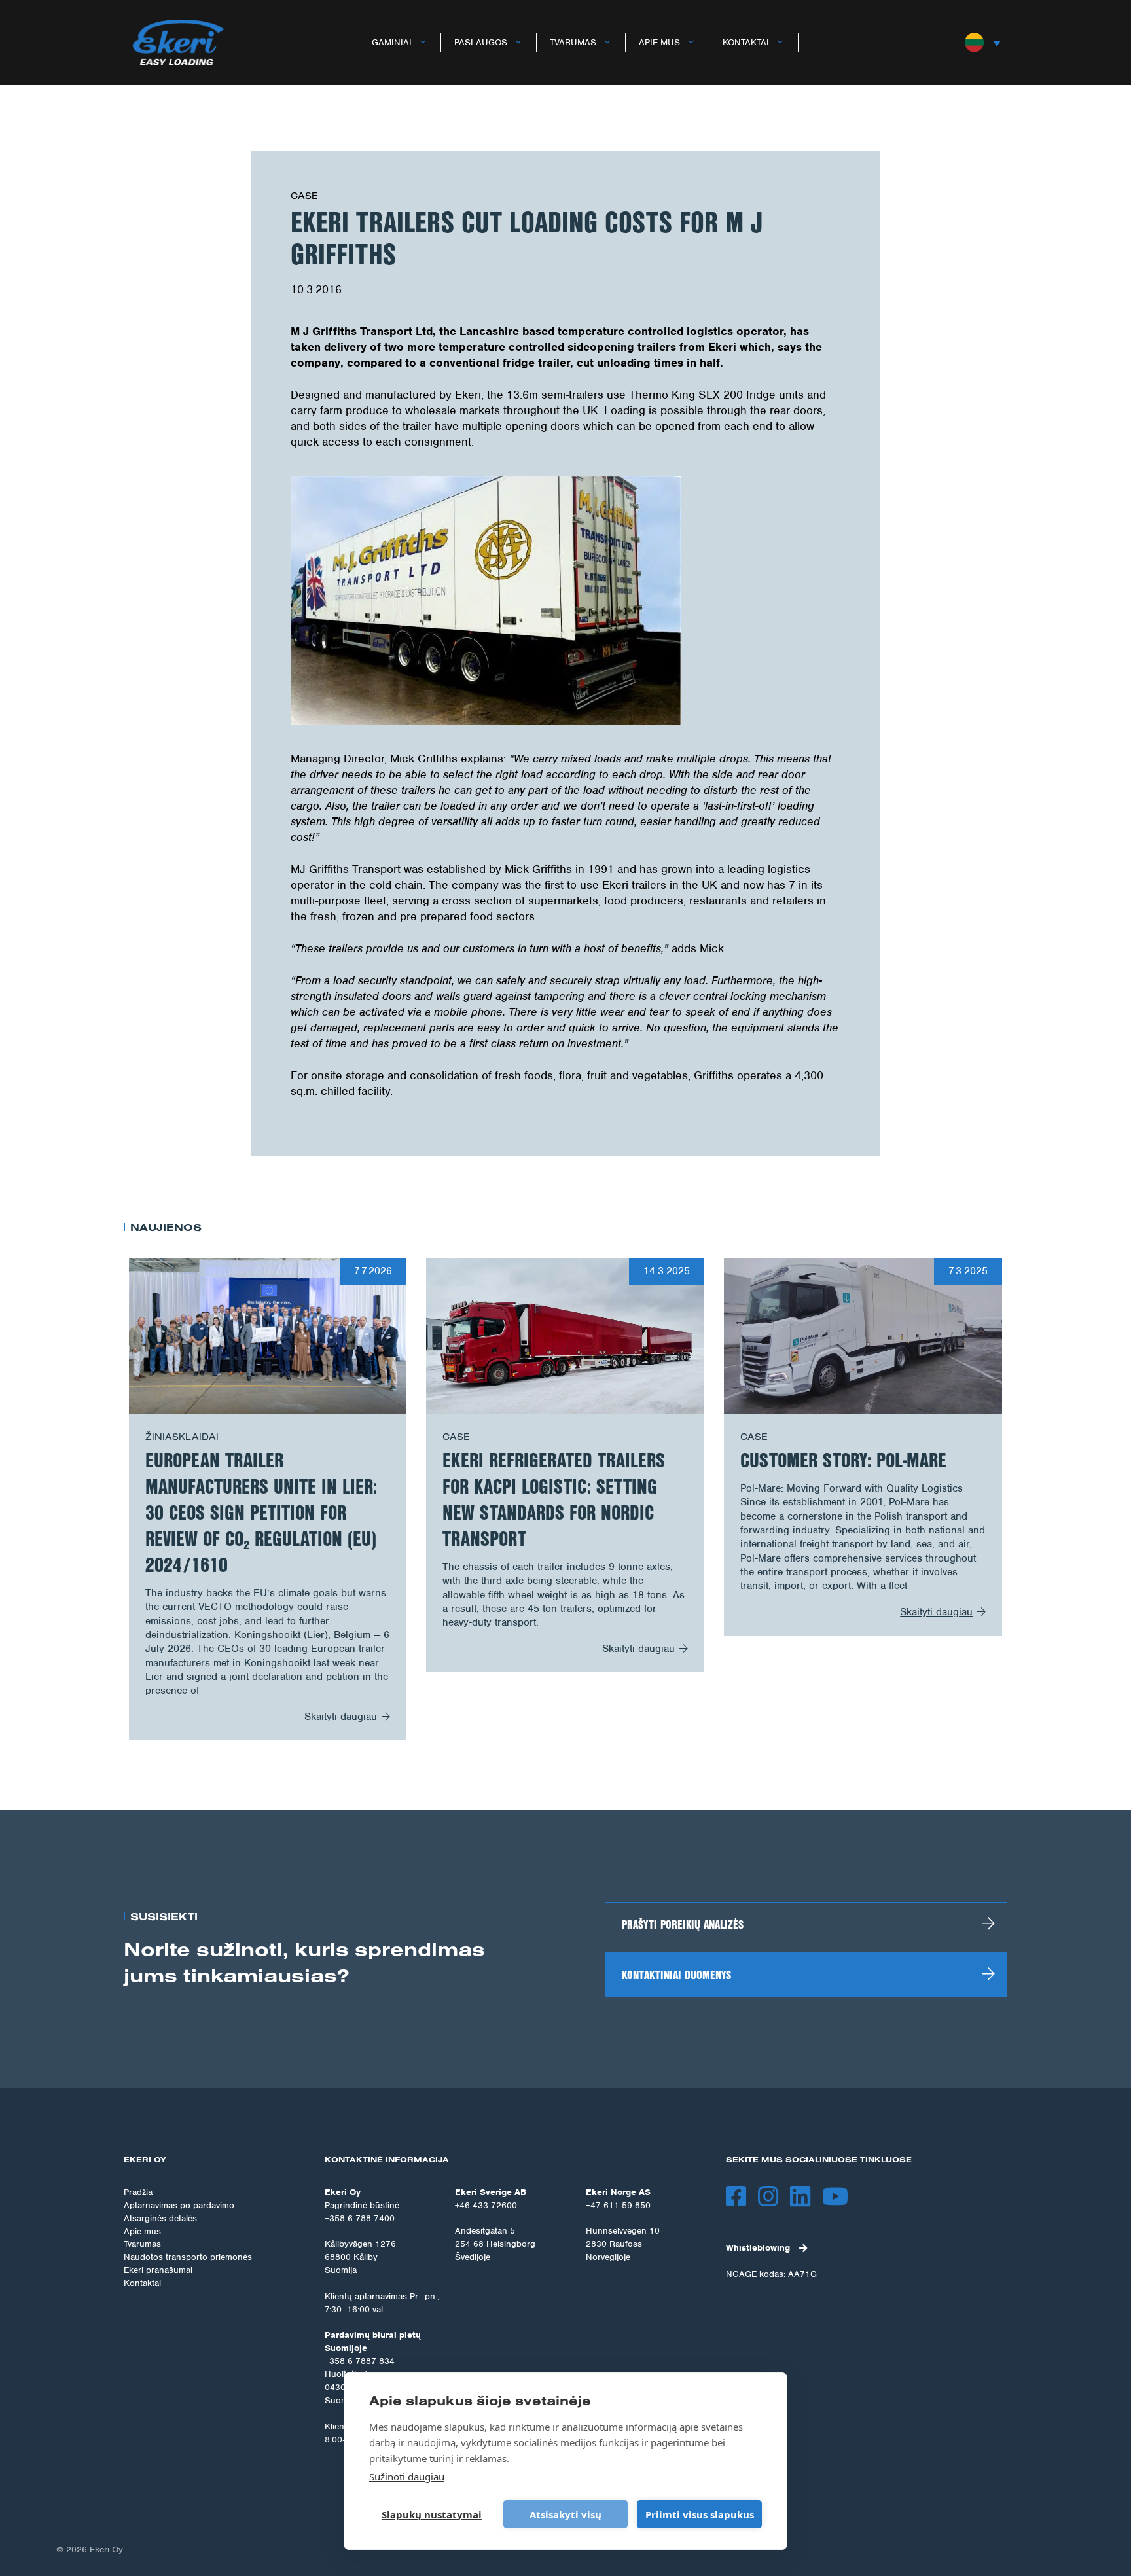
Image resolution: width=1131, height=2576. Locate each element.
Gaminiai (392, 42)
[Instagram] (774, 2198)
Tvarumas (573, 42)
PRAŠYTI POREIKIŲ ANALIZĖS (683, 1924)
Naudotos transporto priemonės (188, 2257)
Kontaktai (746, 42)
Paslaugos (481, 42)
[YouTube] (841, 2198)
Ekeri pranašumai (158, 2270)
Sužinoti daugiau (407, 2477)
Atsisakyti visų (565, 2514)
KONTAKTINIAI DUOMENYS (676, 1975)
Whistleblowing (758, 2248)
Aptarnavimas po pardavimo (179, 2205)
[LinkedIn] (806, 2198)
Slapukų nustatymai (432, 2514)
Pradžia (138, 2192)
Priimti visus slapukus (700, 2514)
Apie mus (659, 42)
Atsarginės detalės (160, 2218)
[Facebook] (742, 2198)
